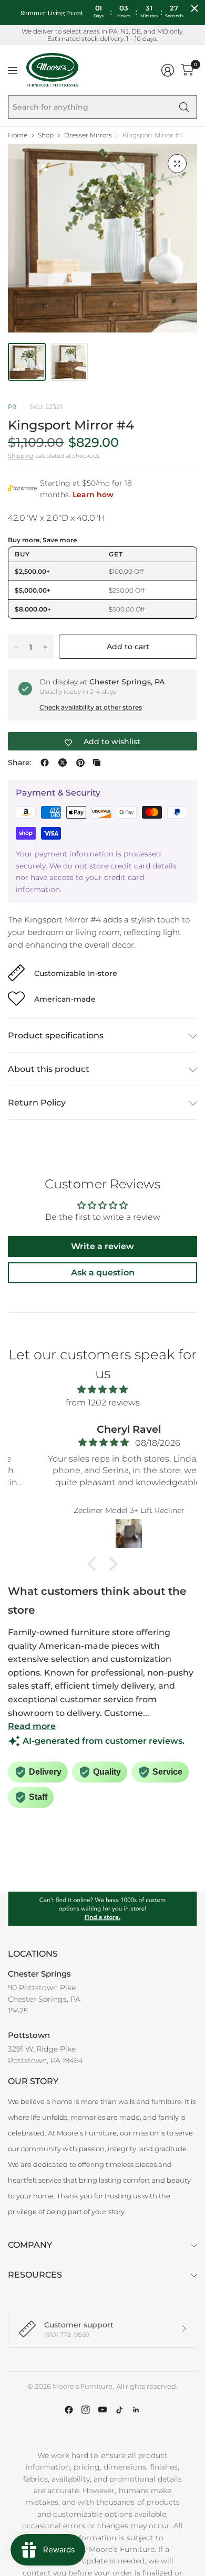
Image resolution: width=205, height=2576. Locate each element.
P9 (12, 407)
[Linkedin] (136, 2410)
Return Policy (37, 1103)
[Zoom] (177, 164)
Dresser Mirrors (88, 135)
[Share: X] (63, 763)
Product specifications (56, 1035)
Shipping (21, 456)
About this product (49, 1069)
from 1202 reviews (103, 1403)
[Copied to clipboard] (97, 763)
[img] (102, 1390)
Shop (46, 135)
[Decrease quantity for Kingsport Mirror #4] (16, 647)
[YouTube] (102, 2410)
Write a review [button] (102, 1246)
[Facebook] (69, 2410)
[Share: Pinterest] (80, 763)
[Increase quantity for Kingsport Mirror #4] (45, 647)
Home (18, 135)
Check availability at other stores (91, 707)
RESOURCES (35, 2275)
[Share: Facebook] (45, 763)
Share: (20, 763)
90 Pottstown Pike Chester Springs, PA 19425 (44, 1999)
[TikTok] (119, 2410)
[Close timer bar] (194, 8)
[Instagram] (86, 2410)
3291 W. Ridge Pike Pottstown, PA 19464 (45, 2055)
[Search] (184, 107)
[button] (95, 1564)
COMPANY (30, 2245)
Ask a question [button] (103, 1273)
